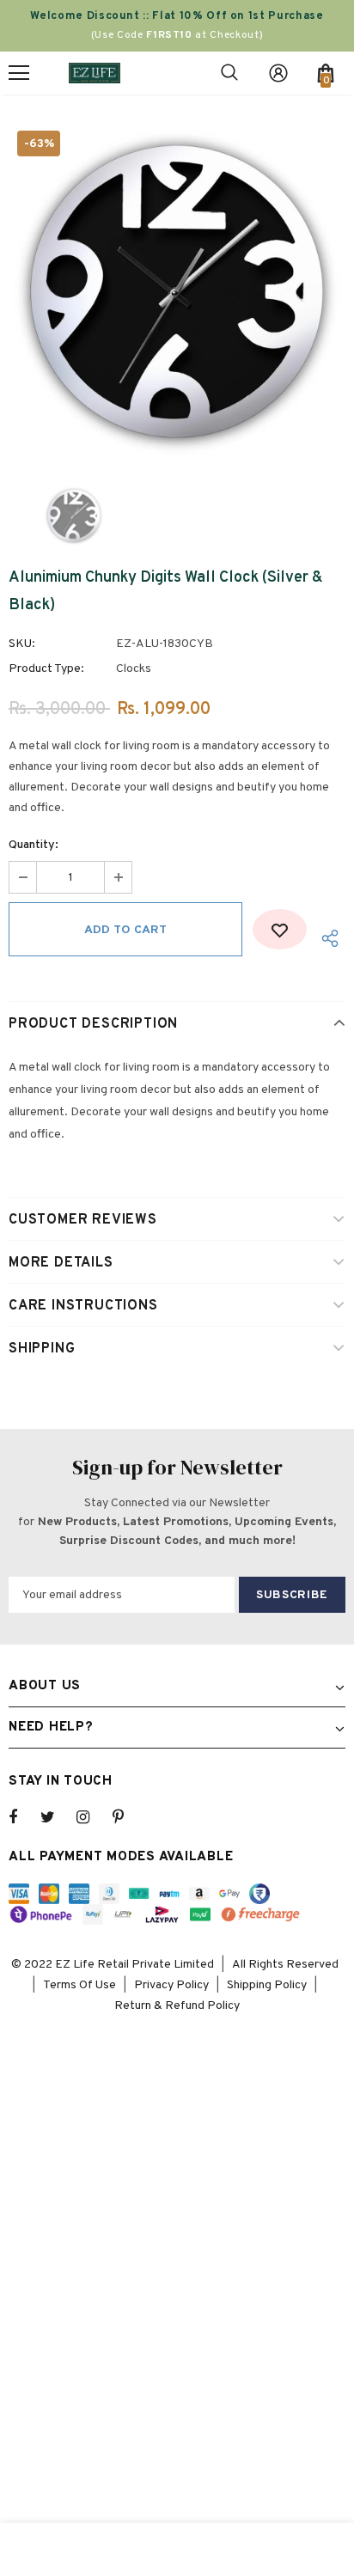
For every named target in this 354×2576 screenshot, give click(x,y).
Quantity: (34, 845)
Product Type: (46, 669)
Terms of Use (79, 1985)
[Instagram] (92, 1817)
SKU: (22, 644)
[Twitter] (56, 1817)
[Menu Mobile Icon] (19, 73)
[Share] (326, 938)
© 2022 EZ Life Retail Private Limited (113, 1965)
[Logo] (95, 73)
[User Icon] (278, 73)
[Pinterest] (128, 1817)
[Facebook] (24, 1817)
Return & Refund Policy (177, 2006)
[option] (177, 290)
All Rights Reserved (285, 1965)
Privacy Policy (171, 1985)
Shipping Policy (267, 1985)
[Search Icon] (229, 73)
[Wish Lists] (280, 929)
